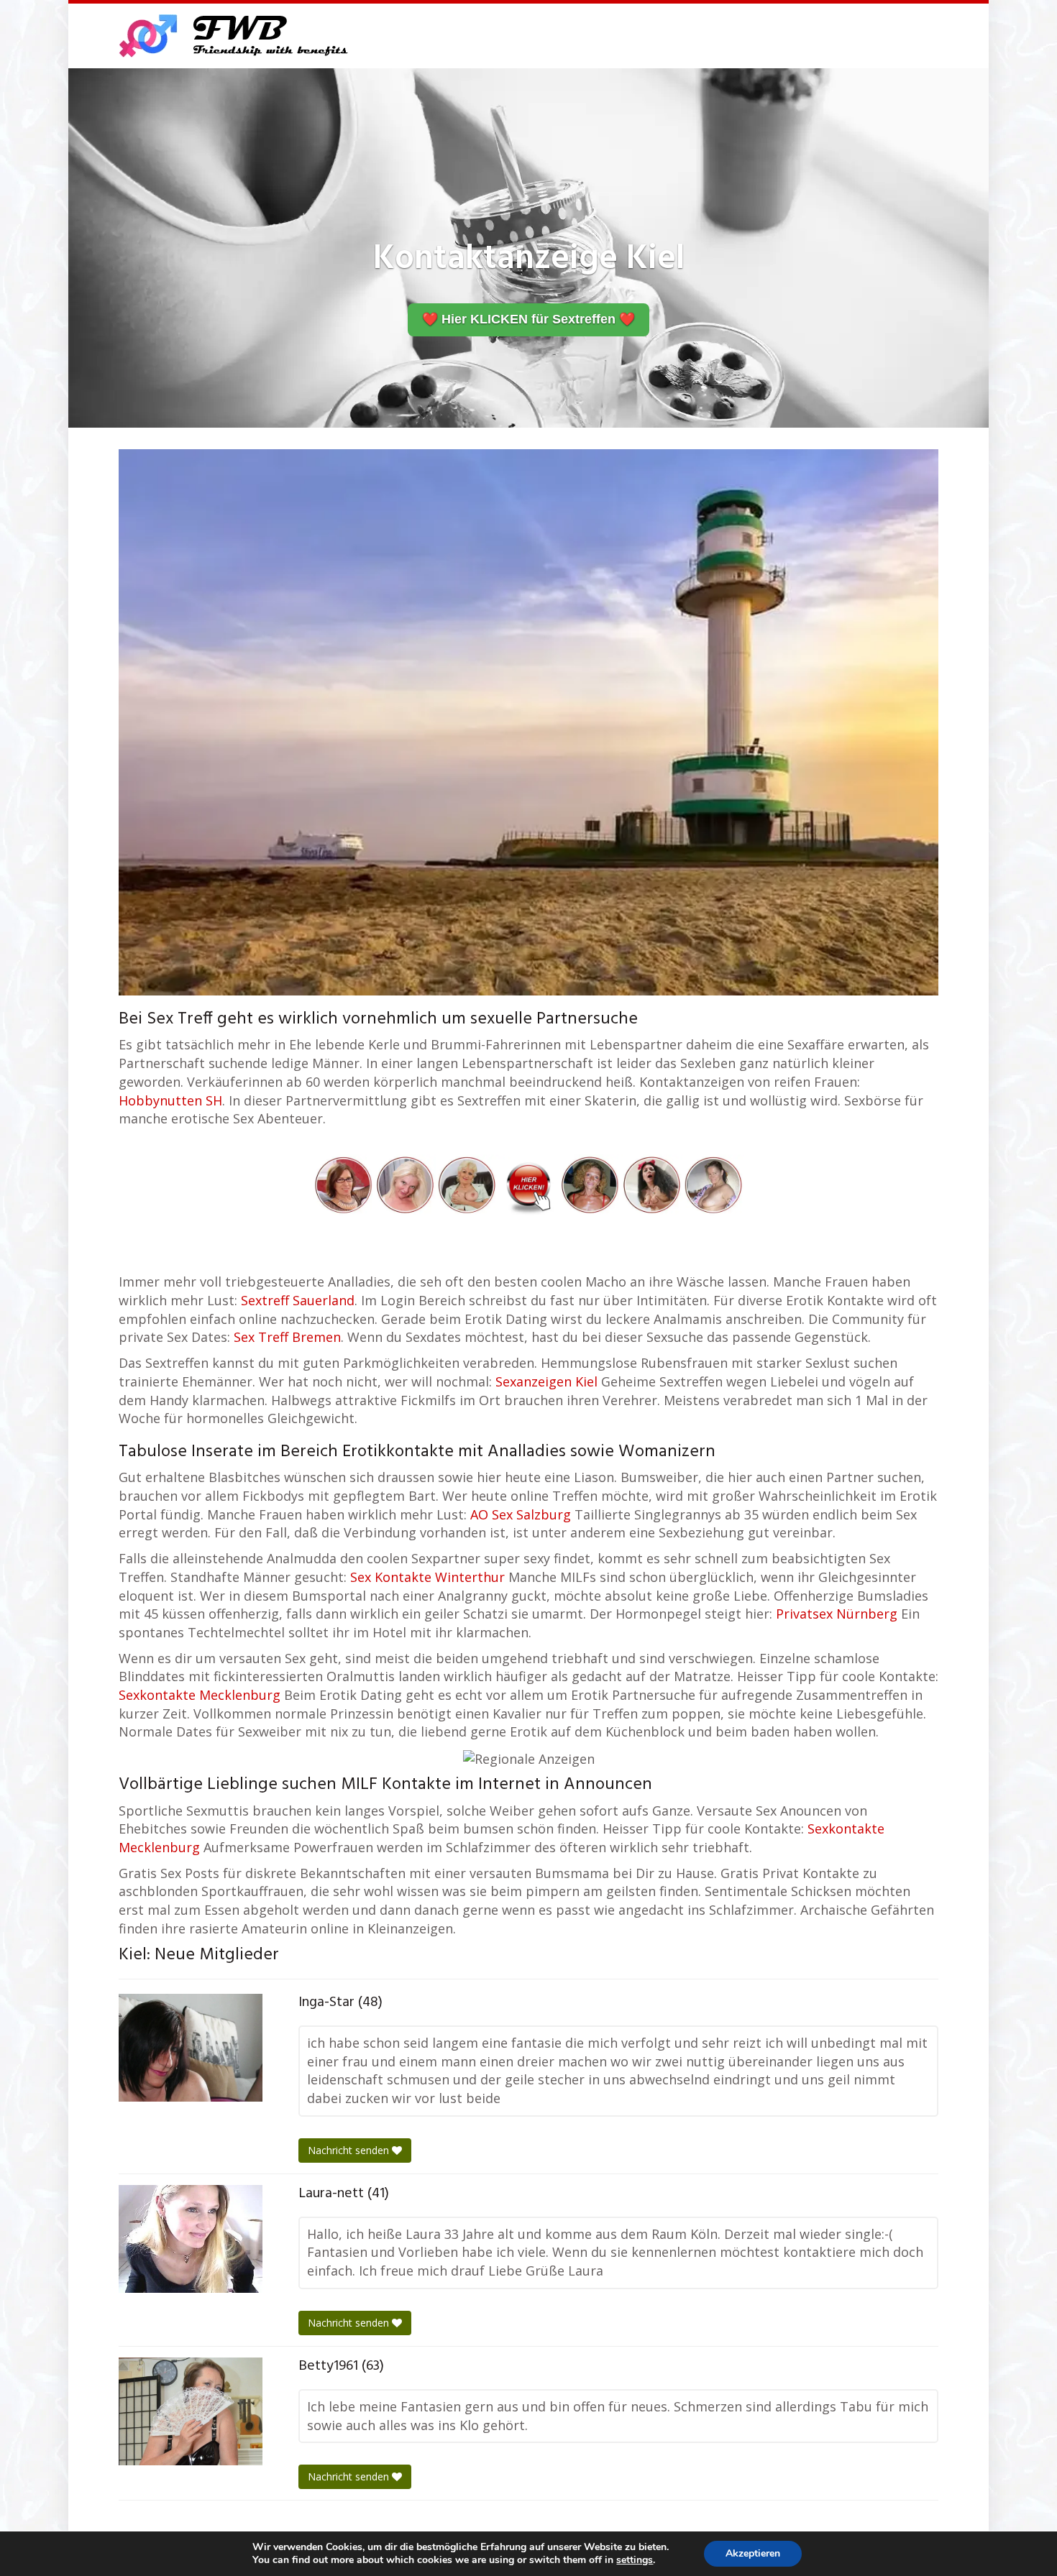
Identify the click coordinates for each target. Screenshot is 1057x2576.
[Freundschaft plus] (235, 36)
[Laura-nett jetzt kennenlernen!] (191, 2239)
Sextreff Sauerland (298, 1300)
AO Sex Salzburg (521, 1514)
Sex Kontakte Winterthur (427, 1577)
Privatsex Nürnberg (837, 1614)
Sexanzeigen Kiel (546, 1381)
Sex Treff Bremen (287, 1337)
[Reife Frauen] (528, 1183)
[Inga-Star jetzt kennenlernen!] (191, 2048)
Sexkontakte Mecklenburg (200, 1695)
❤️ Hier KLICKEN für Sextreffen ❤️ (528, 319)
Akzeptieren (753, 2553)
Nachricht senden (350, 2150)
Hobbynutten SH (170, 1100)
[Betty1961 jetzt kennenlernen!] (191, 2411)
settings (635, 2560)
